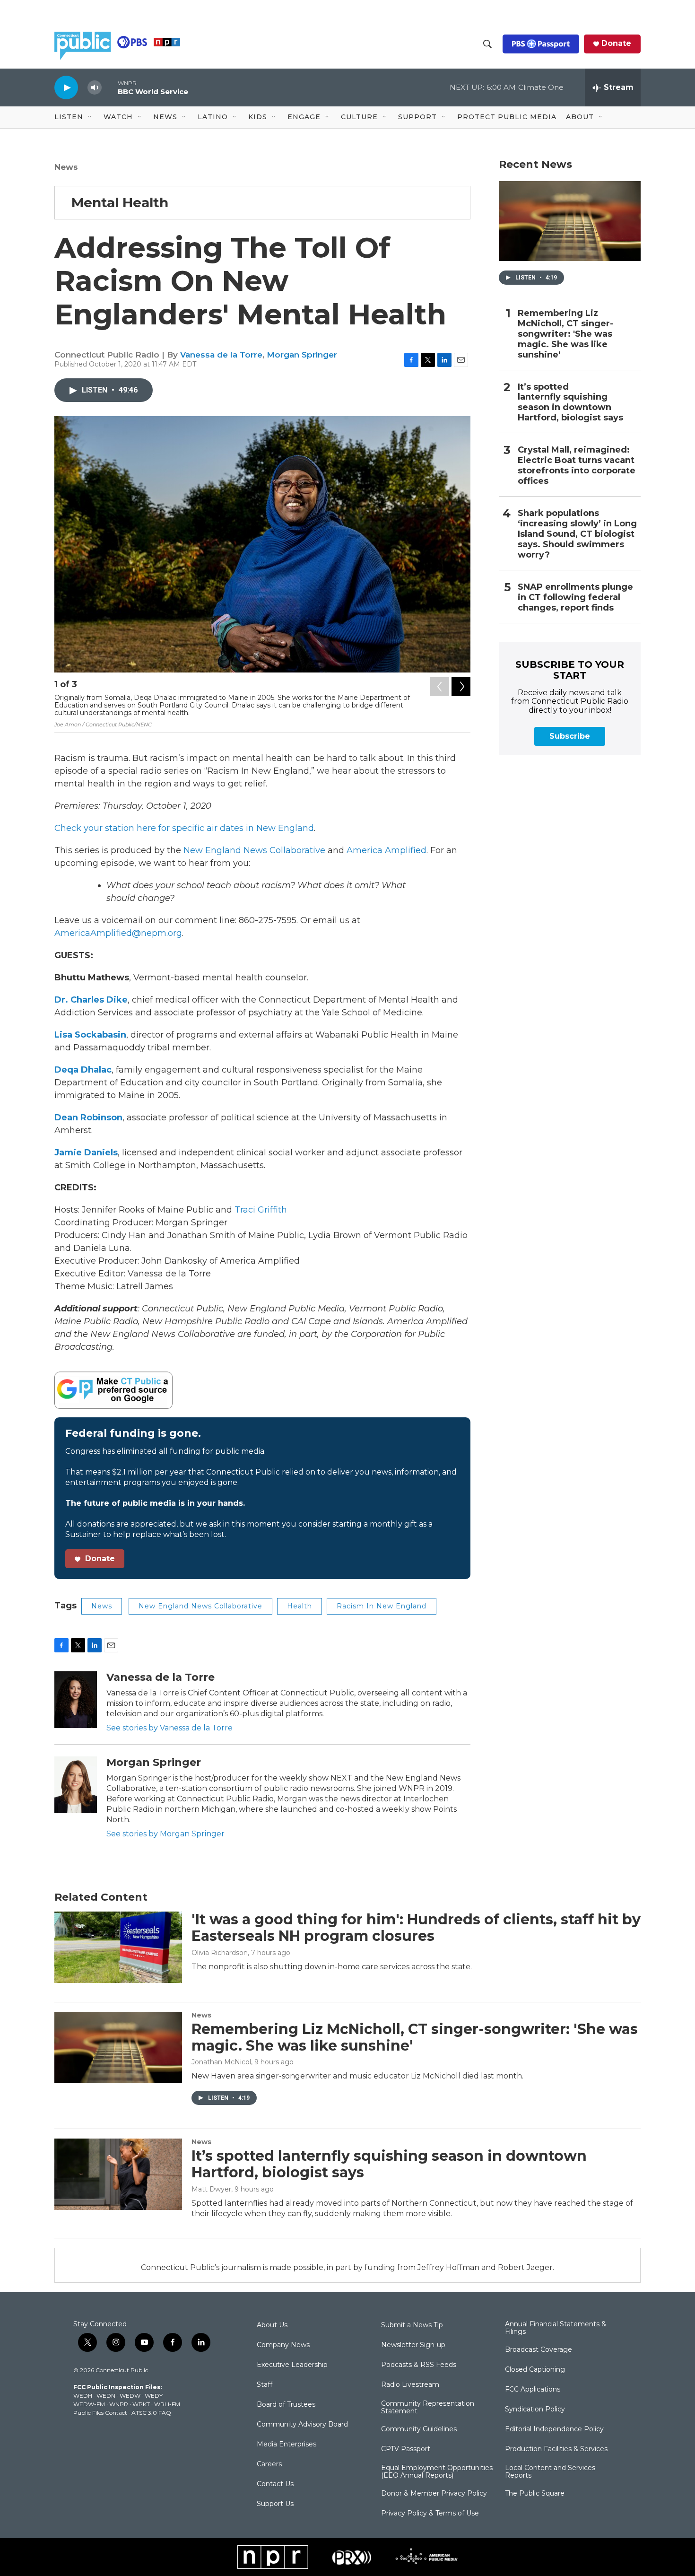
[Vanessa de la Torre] (76, 1700)
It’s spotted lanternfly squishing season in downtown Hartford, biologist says (570, 403)
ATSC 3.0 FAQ (151, 2413)
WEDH (83, 2396)
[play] (66, 87)
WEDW (130, 2396)
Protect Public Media (507, 117)
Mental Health (120, 202)
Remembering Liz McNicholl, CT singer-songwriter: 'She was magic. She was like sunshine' (565, 334)
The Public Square (535, 2494)
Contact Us (275, 2484)
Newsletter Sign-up (413, 2345)
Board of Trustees (286, 2405)
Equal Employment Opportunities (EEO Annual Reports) (437, 2472)
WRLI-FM (167, 2404)
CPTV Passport (406, 2449)
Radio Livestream (410, 2385)
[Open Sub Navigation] (90, 117)
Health (300, 1606)
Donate (616, 44)
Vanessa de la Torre (221, 355)
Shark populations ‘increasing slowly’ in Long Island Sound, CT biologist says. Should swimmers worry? (577, 534)
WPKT (141, 2404)
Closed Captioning (535, 2370)
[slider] (110, 87)
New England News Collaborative (254, 850)
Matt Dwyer (211, 2189)
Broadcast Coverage (539, 2350)
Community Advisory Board (302, 2425)
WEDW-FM (89, 2404)
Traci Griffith (261, 1210)
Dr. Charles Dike (91, 1000)
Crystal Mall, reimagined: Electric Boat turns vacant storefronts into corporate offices (577, 466)
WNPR (119, 2404)
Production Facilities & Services (556, 2449)
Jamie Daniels (86, 1153)
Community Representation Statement (428, 2408)
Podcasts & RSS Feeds (419, 2365)
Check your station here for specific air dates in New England (184, 828)
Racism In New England (382, 1606)
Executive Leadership (292, 2365)
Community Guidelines (419, 2429)
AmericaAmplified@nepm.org (118, 933)
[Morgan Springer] (76, 1785)
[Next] (461, 687)
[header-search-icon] (487, 44)
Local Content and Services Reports (550, 2472)
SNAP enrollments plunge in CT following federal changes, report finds (575, 598)
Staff (265, 2385)
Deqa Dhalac (83, 1070)
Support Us (275, 2504)
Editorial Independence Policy (554, 2429)
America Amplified (387, 850)
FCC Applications (533, 2390)
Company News (283, 2345)
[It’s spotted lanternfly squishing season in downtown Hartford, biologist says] (118, 2174)
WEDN (106, 2396)
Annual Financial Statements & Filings (556, 2328)
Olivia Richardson (220, 1953)
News (66, 167)
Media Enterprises (287, 2445)
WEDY (154, 2396)
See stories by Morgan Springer (165, 1834)
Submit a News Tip (412, 2325)
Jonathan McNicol (221, 2062)
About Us (272, 2325)
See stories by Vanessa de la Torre (169, 1728)
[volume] (95, 88)
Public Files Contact (100, 2413)
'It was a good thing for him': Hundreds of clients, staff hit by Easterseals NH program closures (416, 1928)
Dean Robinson (88, 1118)
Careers (269, 2464)
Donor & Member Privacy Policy (434, 2494)
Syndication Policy (535, 2410)
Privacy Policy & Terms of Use (430, 2514)
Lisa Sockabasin (90, 1035)
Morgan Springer (302, 355)
